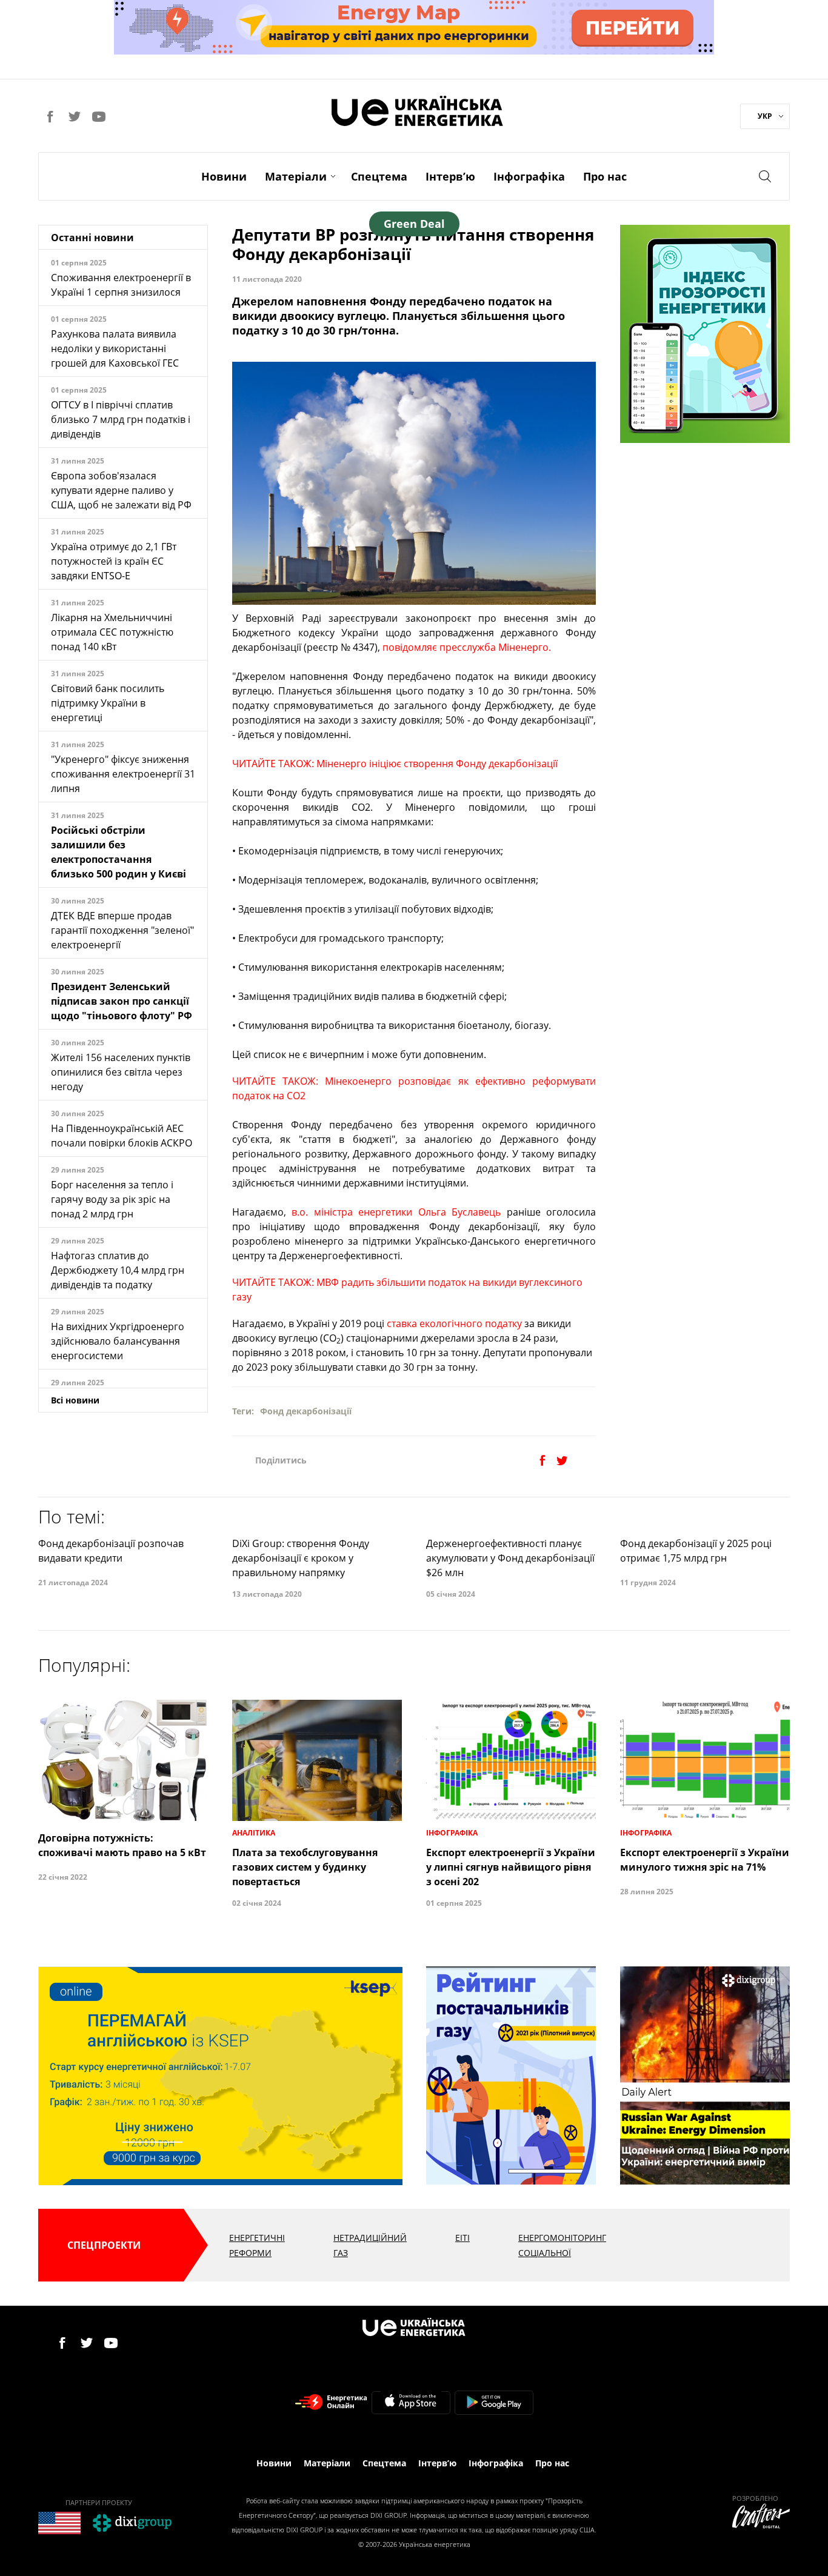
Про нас (605, 176)
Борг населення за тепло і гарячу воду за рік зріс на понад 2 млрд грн (112, 1199)
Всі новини (75, 1400)
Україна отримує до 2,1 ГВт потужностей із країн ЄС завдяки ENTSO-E (114, 561)
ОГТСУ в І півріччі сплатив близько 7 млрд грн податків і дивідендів (121, 419)
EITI (462, 2238)
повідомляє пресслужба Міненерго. (467, 647)
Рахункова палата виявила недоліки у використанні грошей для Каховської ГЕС (115, 348)
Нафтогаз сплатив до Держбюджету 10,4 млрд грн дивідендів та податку (118, 1270)
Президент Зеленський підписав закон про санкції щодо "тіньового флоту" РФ (122, 1001)
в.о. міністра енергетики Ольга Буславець (396, 1212)
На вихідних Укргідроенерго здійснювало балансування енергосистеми (118, 1341)
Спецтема (379, 176)
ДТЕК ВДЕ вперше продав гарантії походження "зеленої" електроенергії (122, 930)
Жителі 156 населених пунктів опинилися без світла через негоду (121, 1072)
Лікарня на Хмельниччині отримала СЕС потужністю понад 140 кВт (112, 632)
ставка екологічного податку (454, 1323)
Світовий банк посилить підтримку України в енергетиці (108, 703)
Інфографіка (529, 176)
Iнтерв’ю (450, 176)
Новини (224, 176)
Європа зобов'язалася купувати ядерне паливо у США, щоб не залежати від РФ (121, 490)
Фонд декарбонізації (306, 1411)
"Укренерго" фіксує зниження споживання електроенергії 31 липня (123, 774)
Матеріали (296, 176)
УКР (765, 116)
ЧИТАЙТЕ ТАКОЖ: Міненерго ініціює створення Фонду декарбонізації (395, 764)
